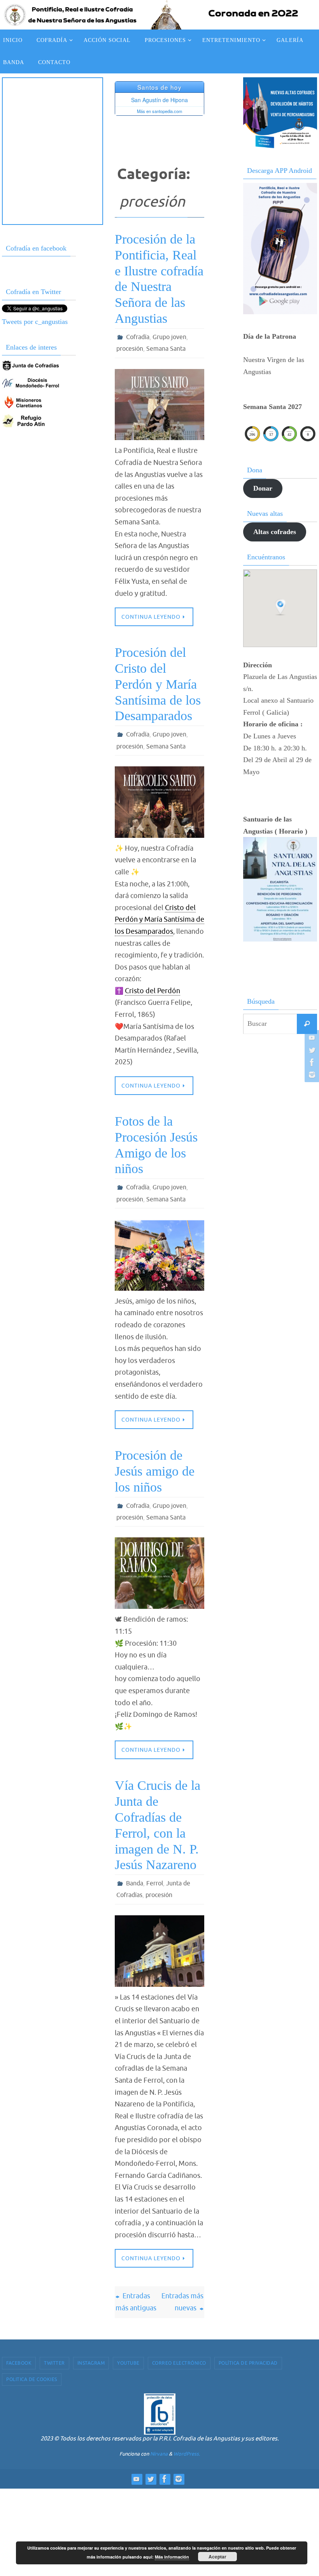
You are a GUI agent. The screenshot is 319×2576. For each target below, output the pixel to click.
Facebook (19, 2354)
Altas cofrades (275, 532)
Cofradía (138, 337)
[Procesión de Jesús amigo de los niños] (159, 1566)
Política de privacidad (248, 2354)
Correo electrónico (179, 2354)
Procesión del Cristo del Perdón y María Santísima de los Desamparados (158, 682)
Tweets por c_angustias (35, 322)
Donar (263, 488)
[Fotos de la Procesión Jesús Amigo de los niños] (159, 1250)
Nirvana (159, 2445)
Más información (172, 2557)
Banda (135, 1876)
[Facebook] (311, 1062)
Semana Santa (166, 348)
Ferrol (155, 1876)
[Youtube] (311, 1037)
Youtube (128, 2354)
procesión (130, 348)
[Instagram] (311, 1075)
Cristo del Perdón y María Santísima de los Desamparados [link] (159, 916)
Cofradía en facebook (36, 248)
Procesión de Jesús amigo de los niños (155, 1466)
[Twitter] (311, 1050)
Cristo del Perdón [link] (152, 987)
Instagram (91, 2354)
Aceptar (217, 2557)
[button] (281, 607)
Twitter (54, 2354)
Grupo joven (169, 337)
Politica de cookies (32, 2370)
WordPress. (187, 2445)
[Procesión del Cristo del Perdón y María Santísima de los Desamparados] (159, 798)
